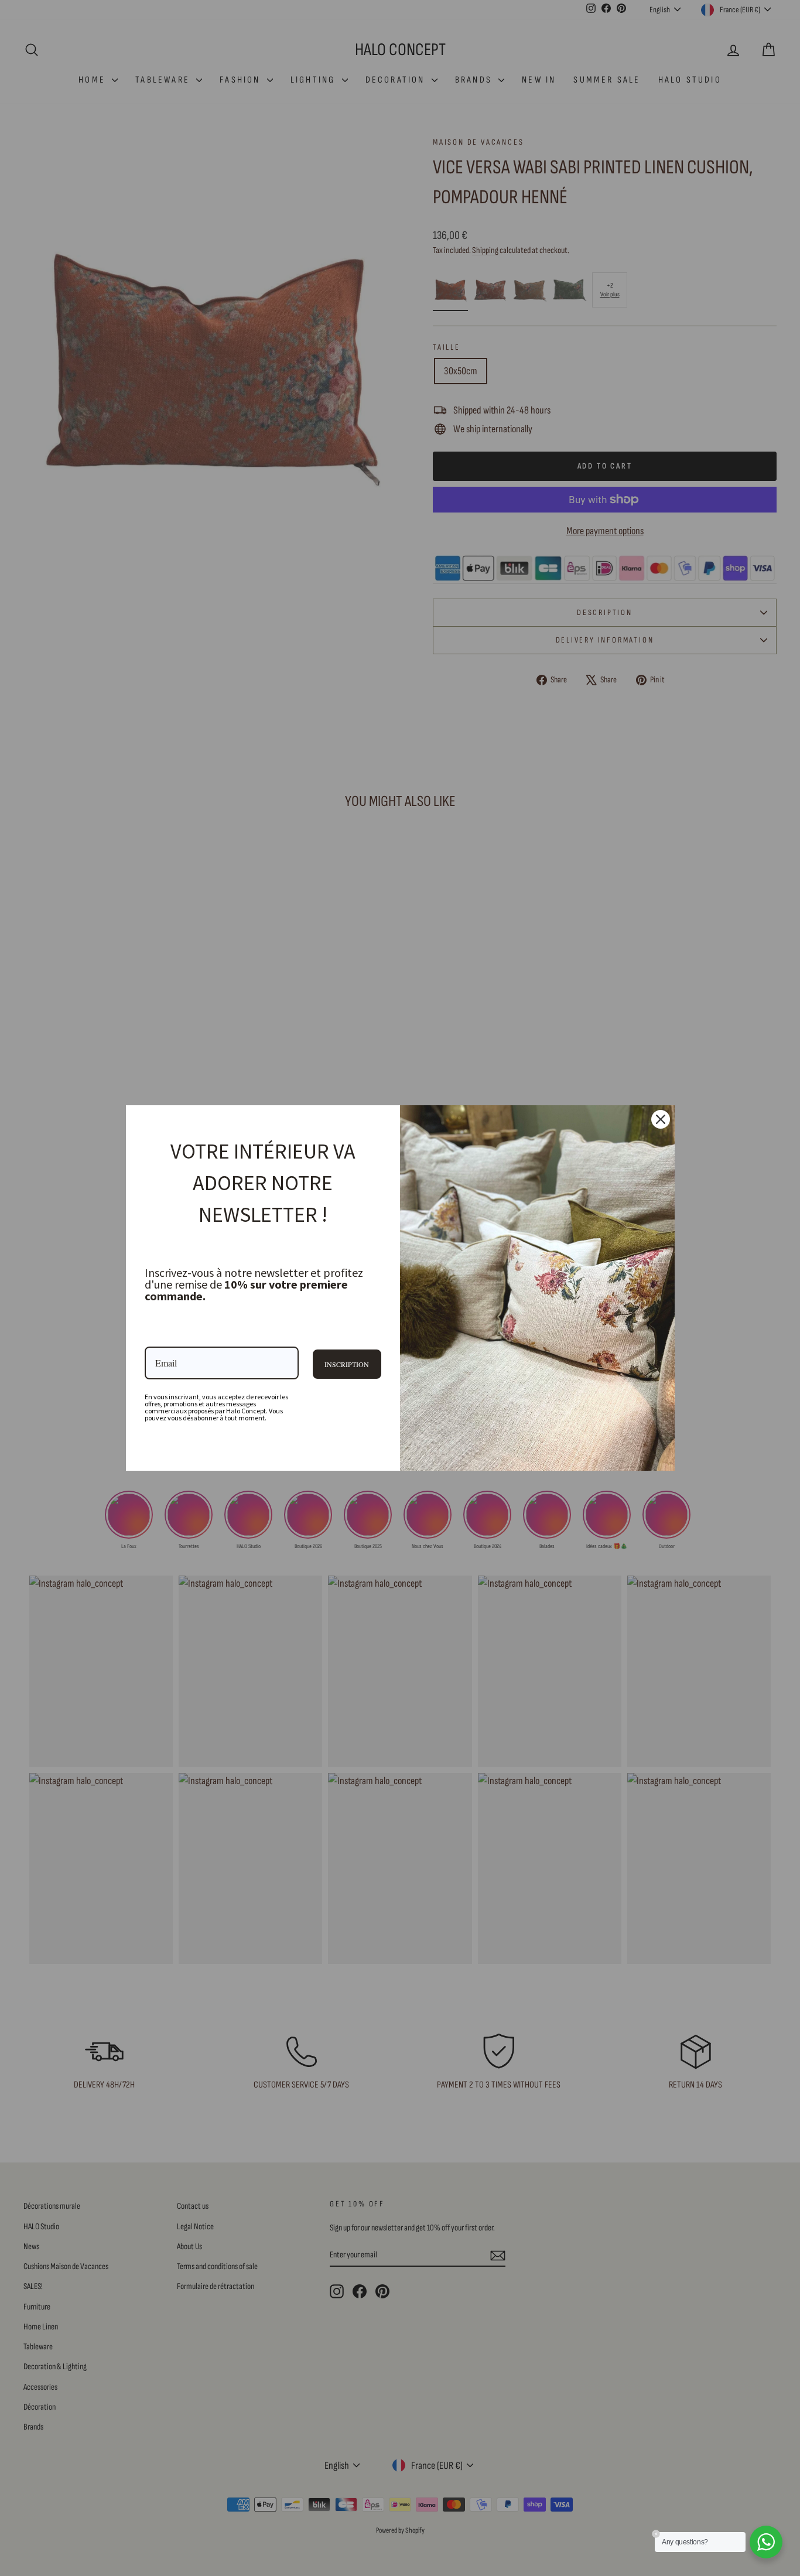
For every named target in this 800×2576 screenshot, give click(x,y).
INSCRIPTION (347, 1364)
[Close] (661, 1119)
